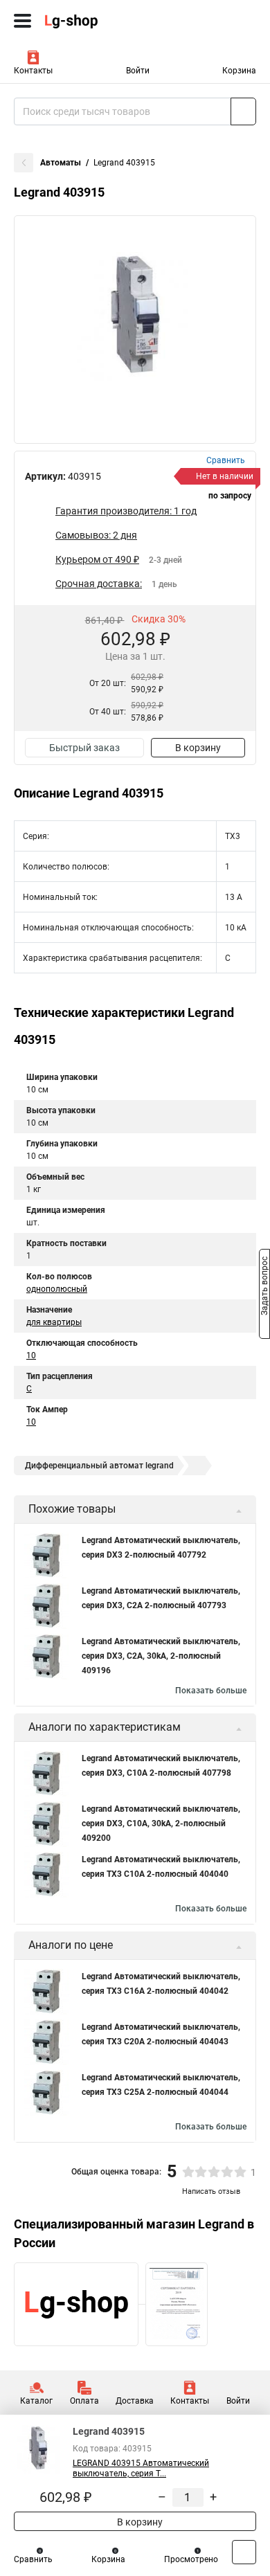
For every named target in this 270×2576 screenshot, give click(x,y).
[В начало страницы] (244, 2552)
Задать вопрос (264, 1287)
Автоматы (61, 163)
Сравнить (33, 2559)
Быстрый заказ (84, 748)
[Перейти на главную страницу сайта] (104, 21)
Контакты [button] (33, 71)
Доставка (135, 2401)
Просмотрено (191, 2559)
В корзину (198, 748)
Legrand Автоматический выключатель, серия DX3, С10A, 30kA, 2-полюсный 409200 (161, 1823)
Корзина (239, 71)
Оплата (84, 2401)
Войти (138, 71)
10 (31, 1355)
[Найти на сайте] (243, 111)
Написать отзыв (211, 2191)
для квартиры (54, 1322)
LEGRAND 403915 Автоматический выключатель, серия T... (141, 2468)
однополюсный (57, 1289)
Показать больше (211, 1691)
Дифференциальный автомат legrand (99, 1466)
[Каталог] (22, 21)
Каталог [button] (36, 2401)
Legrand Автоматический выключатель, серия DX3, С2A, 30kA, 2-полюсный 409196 (161, 1656)
